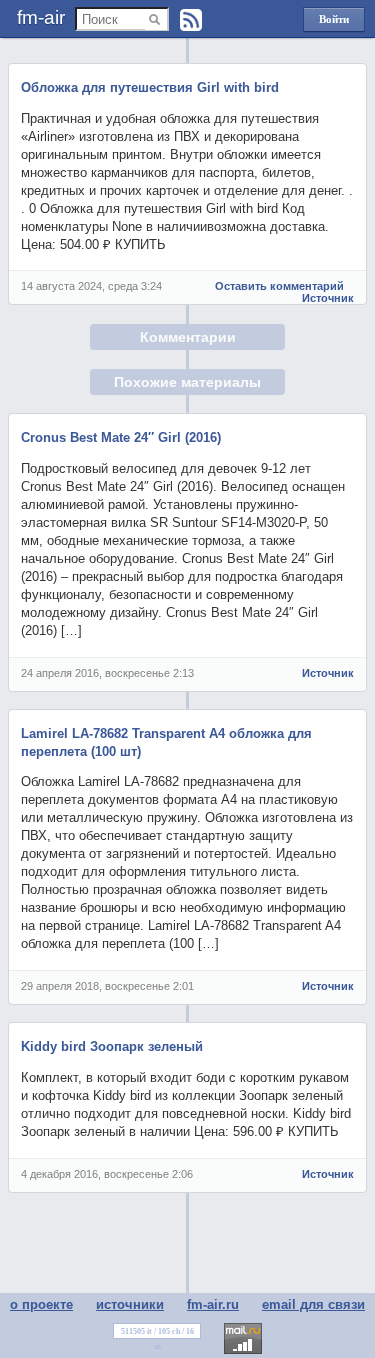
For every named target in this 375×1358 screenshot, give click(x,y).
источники (130, 1304)
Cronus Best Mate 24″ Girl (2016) (121, 437)
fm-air (41, 17)
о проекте (41, 1304)
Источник (328, 298)
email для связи (313, 1304)
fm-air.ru (213, 1304)
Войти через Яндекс (334, 22)
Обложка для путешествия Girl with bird (150, 87)
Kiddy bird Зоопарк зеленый (112, 1046)
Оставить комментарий (279, 286)
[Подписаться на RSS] (191, 20)
